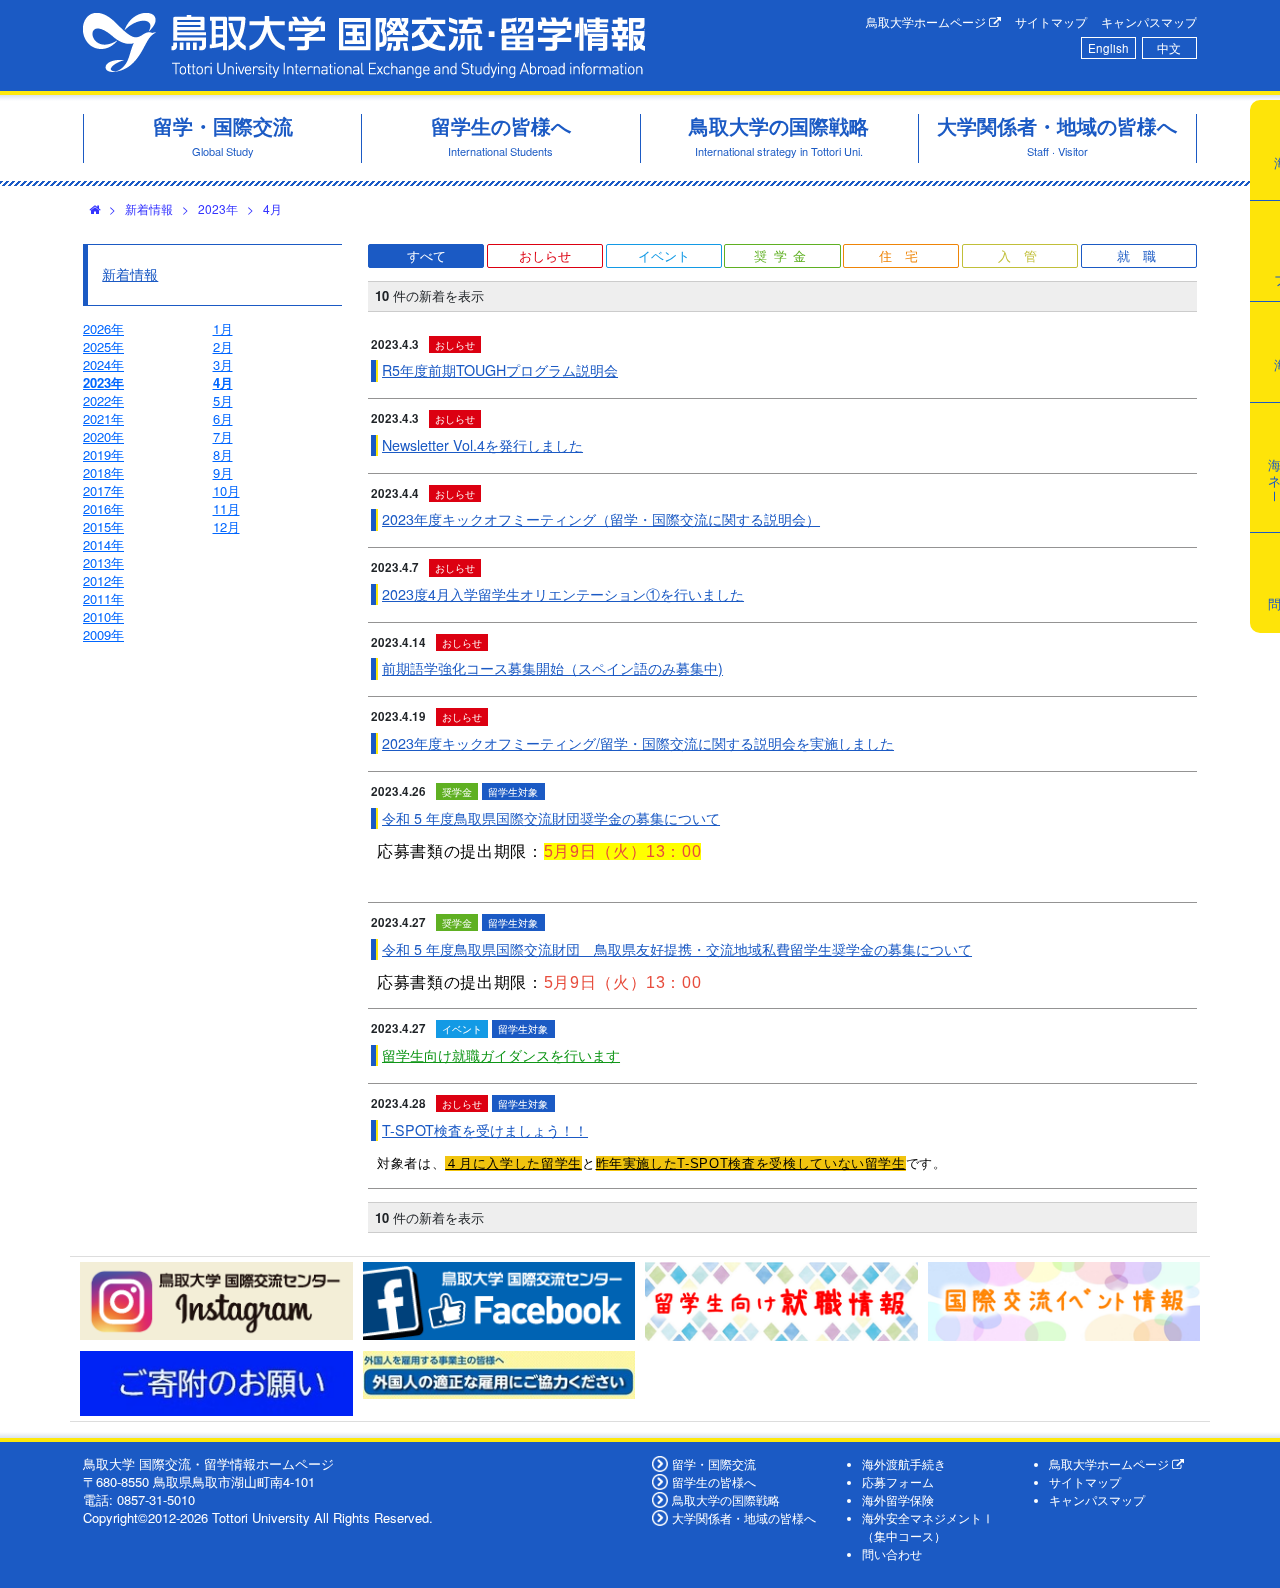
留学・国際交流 (714, 1464)
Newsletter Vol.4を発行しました (482, 445)
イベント (664, 255)
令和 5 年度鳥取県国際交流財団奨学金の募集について (551, 818)
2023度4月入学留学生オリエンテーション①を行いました (563, 594)
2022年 (103, 400)
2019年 (103, 454)
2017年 (103, 490)
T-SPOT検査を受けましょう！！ (485, 1130)
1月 (223, 328)
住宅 (905, 255)
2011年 (103, 598)
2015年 (103, 526)
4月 (272, 208)
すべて (426, 255)
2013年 (103, 562)
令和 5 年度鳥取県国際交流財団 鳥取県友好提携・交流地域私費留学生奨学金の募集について (677, 949)
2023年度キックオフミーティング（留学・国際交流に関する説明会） (601, 519)
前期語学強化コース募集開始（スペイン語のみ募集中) (552, 668)
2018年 (103, 472)
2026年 (103, 328)
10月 (226, 490)
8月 (223, 454)
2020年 (103, 436)
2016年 (103, 508)
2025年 (103, 346)
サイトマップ (1051, 22)
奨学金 (783, 255)
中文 (1169, 48)
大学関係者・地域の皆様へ (744, 1518)
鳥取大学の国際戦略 (726, 1500)
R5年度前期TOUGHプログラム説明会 (500, 370)
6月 (223, 418)
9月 (223, 472)
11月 (226, 508)
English (1108, 48)
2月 (223, 346)
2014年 (103, 544)
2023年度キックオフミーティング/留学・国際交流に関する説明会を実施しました (638, 743)
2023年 (218, 208)
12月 (226, 526)
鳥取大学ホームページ (927, 22)
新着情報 (149, 208)
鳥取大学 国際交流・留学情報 (364, 45)
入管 (1024, 255)
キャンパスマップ (1149, 22)
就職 (1143, 255)
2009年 (103, 634)
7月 (223, 436)
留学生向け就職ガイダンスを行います (501, 1055)
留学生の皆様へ (714, 1482)
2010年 (103, 616)
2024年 (103, 364)
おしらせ (545, 255)
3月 (223, 364)
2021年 (103, 418)
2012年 (103, 580)
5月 (223, 400)
